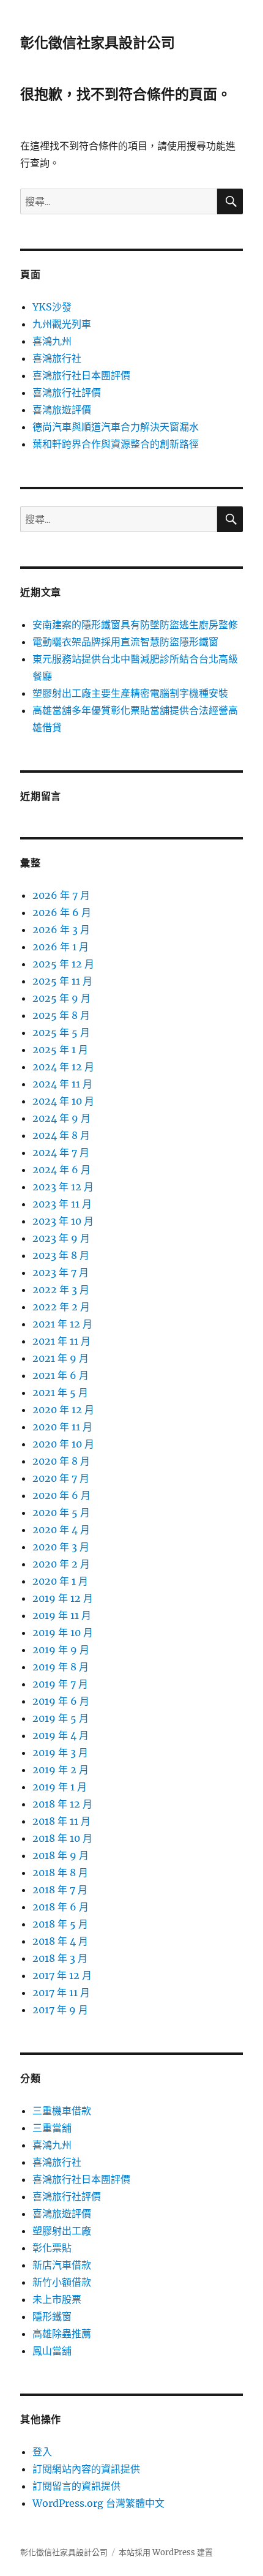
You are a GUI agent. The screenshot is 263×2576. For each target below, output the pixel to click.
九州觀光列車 (62, 324)
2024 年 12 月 (63, 1067)
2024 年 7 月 (61, 1152)
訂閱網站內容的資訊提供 (86, 2469)
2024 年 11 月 (62, 1084)
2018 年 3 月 (60, 1958)
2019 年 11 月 (62, 1615)
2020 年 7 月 (61, 1478)
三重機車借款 (62, 2111)
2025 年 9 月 (61, 998)
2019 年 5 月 (61, 1718)
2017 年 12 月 (62, 1975)
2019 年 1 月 (60, 1787)
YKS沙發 (52, 307)
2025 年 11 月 (62, 981)
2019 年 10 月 (63, 1632)
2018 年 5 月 (60, 1924)
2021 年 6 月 (61, 1375)
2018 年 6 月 (61, 1907)
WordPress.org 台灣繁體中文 (98, 2503)
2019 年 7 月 (60, 1684)
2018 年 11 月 (61, 1821)
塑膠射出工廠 (62, 2231)
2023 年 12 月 (63, 1187)
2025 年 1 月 (60, 1050)
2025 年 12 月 (63, 964)
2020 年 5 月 (61, 1512)
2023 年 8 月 (61, 1255)
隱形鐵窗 (52, 2316)
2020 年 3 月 (61, 1547)
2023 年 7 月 (61, 1272)
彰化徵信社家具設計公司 (98, 43)
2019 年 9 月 (61, 1650)
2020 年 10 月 (63, 1444)
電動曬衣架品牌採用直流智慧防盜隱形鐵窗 (125, 642)
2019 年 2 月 (61, 1770)
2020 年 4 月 (61, 1530)
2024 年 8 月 (61, 1135)
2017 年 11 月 (61, 1992)
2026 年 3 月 (61, 929)
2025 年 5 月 (61, 1032)
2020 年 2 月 (61, 1564)
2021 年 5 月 (60, 1392)
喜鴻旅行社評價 (67, 392)
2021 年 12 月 (62, 1324)
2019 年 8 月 (61, 1667)
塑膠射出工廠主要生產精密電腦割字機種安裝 (130, 693)
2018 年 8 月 (60, 1872)
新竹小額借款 (62, 2282)
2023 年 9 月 (61, 1238)
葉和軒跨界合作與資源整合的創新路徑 (116, 444)
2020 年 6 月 (61, 1495)
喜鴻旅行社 (57, 358)
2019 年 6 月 (61, 1701)
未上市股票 (57, 2299)
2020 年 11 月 (62, 1427)
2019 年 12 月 (63, 1598)
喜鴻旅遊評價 (62, 410)
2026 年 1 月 (61, 947)
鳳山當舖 (52, 2351)
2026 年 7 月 (61, 895)
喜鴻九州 (52, 341)
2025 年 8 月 (61, 1015)
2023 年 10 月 (63, 1221)
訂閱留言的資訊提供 (76, 2486)
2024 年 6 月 (61, 1170)
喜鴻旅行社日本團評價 (81, 375)
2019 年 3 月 (60, 1752)
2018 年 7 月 (60, 1890)
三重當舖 (52, 2128)
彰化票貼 (52, 2248)
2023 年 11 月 (62, 1204)
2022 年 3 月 (61, 1290)
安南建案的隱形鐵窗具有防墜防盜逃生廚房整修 (135, 625)
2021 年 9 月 (61, 1358)
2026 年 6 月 (62, 912)
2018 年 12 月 (62, 1804)
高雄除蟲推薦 (62, 2334)
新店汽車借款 (62, 2265)
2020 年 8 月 (61, 1461)
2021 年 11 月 (61, 1341)
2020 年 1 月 (60, 1581)
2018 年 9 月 (61, 1855)
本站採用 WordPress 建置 (166, 2552)
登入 (42, 2452)
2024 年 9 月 (61, 1118)
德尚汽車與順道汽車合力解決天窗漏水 (116, 427)
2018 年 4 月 (60, 1941)
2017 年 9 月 (60, 2010)
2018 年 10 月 (62, 1838)
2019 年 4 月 (61, 1735)
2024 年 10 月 (63, 1101)
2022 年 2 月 (61, 1307)
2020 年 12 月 (63, 1410)
